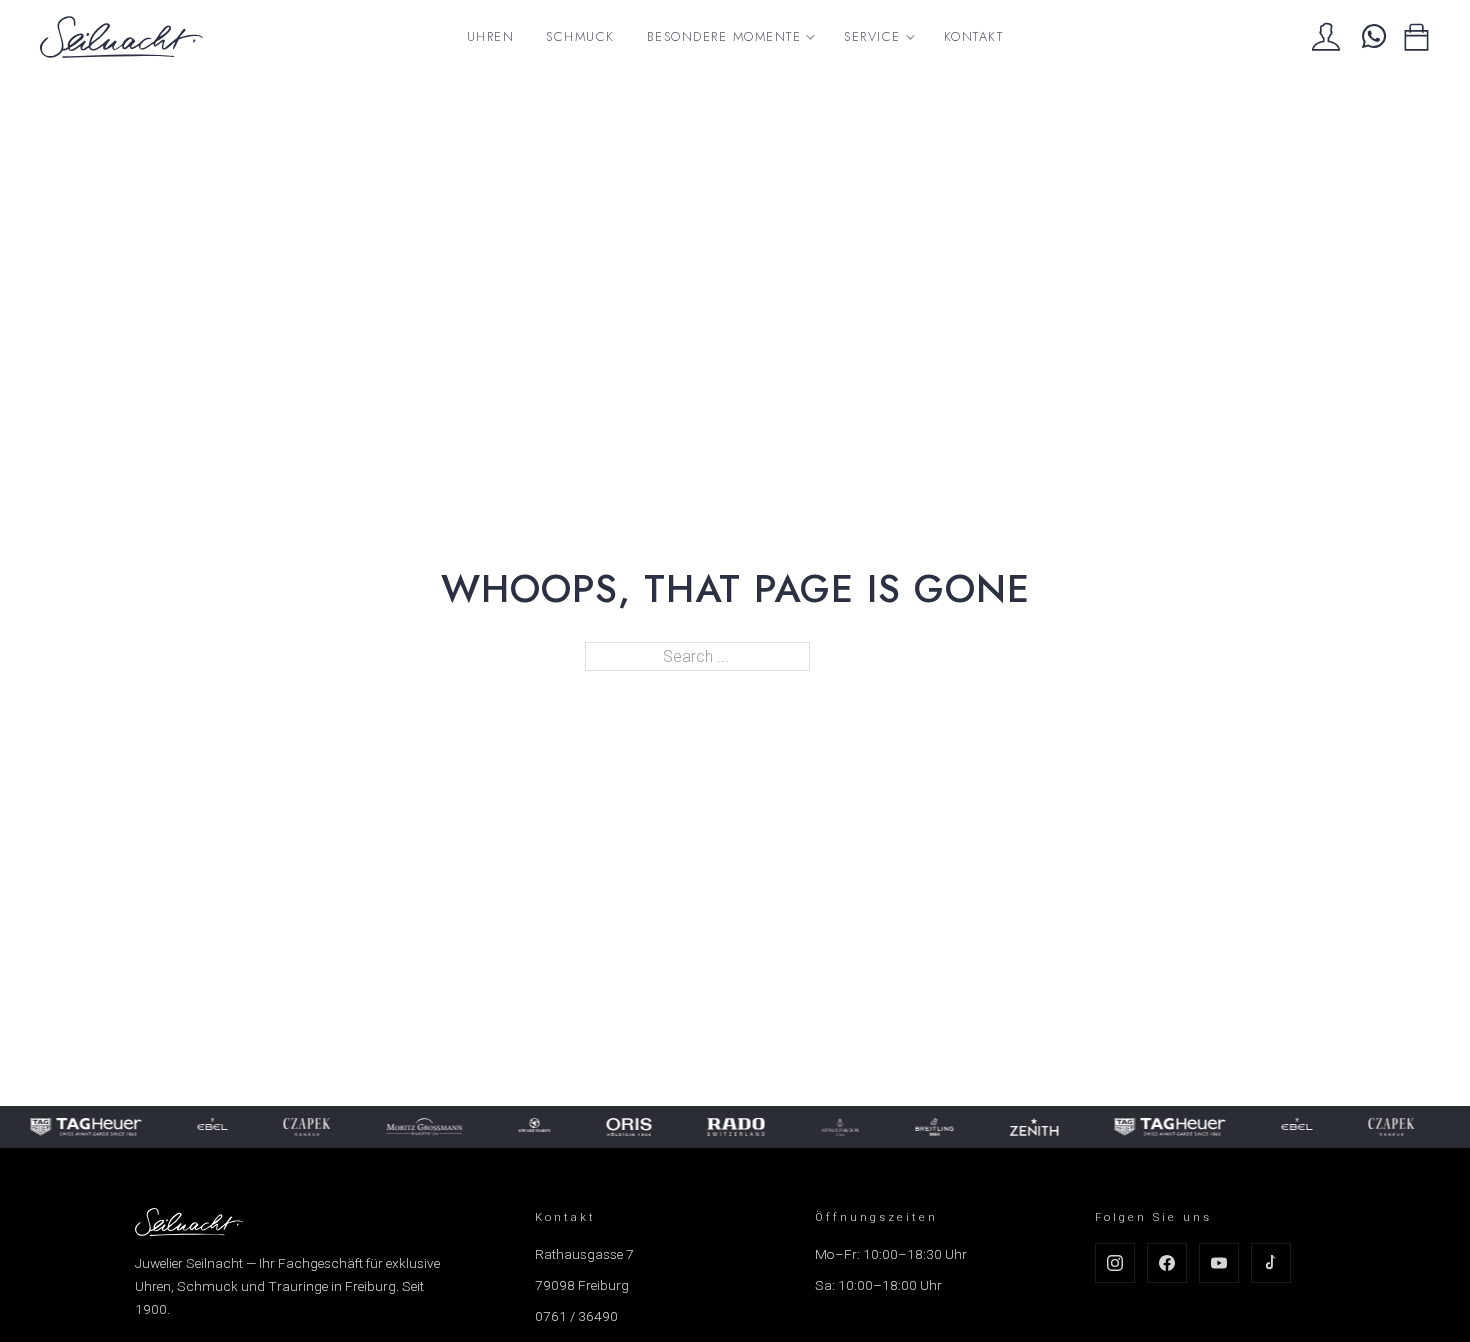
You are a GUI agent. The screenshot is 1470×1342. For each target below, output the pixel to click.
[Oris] (582, 1127)
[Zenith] (987, 1127)
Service (872, 36)
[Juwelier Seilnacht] (121, 37)
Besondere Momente (724, 36)
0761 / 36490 (576, 1316)
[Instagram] (1115, 1263)
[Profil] (1326, 37)
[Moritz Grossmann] (378, 1127)
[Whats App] (1371, 37)
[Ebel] (166, 1127)
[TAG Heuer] (1123, 1127)
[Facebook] (1167, 1263)
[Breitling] (888, 1127)
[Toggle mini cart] (1416, 37)
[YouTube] (1219, 1263)
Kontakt (974, 36)
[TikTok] (1271, 1263)
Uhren (491, 36)
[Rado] (689, 1127)
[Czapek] (261, 1127)
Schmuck (580, 36)
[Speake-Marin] (488, 1127)
